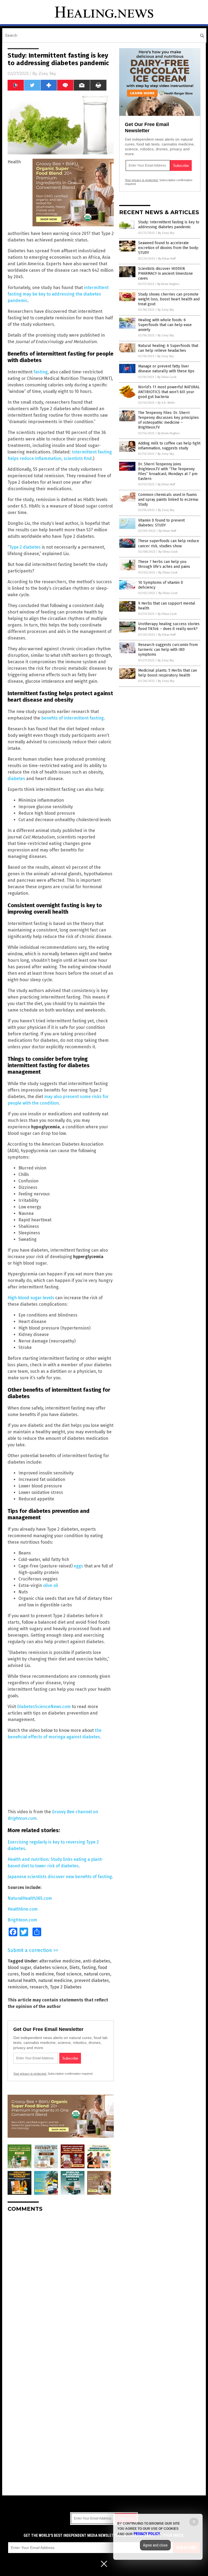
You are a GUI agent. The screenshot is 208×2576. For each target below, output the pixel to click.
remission (17, 1987)
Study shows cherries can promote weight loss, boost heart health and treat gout (169, 299)
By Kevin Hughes (168, 284)
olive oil (51, 1585)
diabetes (16, 779)
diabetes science (50, 1967)
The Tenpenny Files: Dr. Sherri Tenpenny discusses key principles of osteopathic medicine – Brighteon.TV (168, 420)
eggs (78, 1566)
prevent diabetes (92, 1980)
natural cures (97, 1974)
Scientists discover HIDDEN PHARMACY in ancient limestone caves (165, 273)
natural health (22, 1980)
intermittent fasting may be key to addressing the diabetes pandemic (58, 294)
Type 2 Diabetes (66, 1987)
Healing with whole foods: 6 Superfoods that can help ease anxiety (165, 325)
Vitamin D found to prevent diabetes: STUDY (161, 523)
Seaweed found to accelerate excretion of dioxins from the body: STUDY (168, 248)
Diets (74, 1967)
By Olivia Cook (167, 377)
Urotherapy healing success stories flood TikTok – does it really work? (169, 626)
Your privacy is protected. (30, 2074)
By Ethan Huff (167, 259)
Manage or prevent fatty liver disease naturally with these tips (166, 369)
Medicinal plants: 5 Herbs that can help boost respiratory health (168, 673)
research (39, 1987)
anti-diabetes (97, 1961)
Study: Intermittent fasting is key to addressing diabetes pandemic (169, 225)
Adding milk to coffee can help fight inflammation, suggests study (169, 446)
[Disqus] (61, 2284)
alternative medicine (60, 1961)
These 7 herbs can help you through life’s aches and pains (164, 564)
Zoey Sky (47, 74)
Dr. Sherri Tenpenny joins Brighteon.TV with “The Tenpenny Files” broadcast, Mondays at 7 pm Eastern (168, 472)
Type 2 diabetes (25, 547)
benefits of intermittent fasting (72, 718)
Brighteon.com (22, 1920)
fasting (41, 372)
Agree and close (155, 2545)
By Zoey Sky (166, 233)
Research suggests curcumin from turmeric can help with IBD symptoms (168, 650)
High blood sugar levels (31, 1298)
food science (69, 1974)
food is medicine (37, 1974)
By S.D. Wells (166, 403)
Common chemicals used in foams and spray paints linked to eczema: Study (168, 500)
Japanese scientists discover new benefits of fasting (60, 1877)
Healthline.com (23, 1909)
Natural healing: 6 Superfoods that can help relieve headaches (168, 348)
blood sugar (19, 1967)
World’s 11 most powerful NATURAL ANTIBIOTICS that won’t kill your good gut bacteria (169, 392)
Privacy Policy (147, 2534)
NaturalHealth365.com (30, 1898)
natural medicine (55, 1980)
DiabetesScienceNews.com (44, 1707)
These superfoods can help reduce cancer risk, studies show (169, 543)
